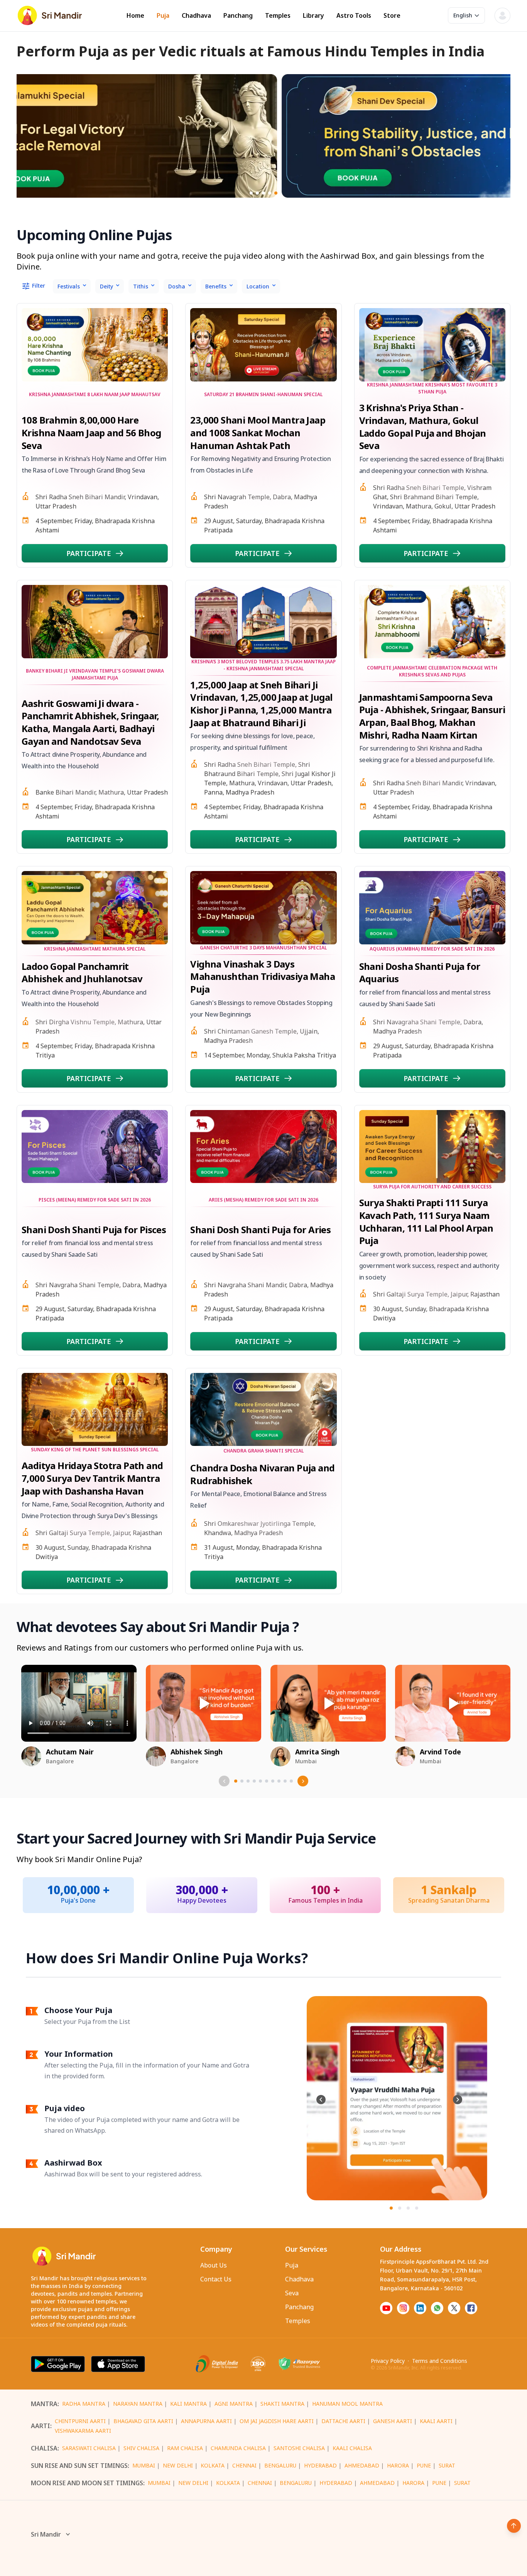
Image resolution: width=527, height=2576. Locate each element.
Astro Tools (354, 16)
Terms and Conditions (440, 2361)
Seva (292, 2293)
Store (392, 16)
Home (135, 16)
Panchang (238, 16)
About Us (214, 2265)
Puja (163, 16)
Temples (278, 16)
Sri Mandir (46, 2534)
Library (313, 16)
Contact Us (216, 2279)
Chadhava (196, 16)
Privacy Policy (388, 2361)
